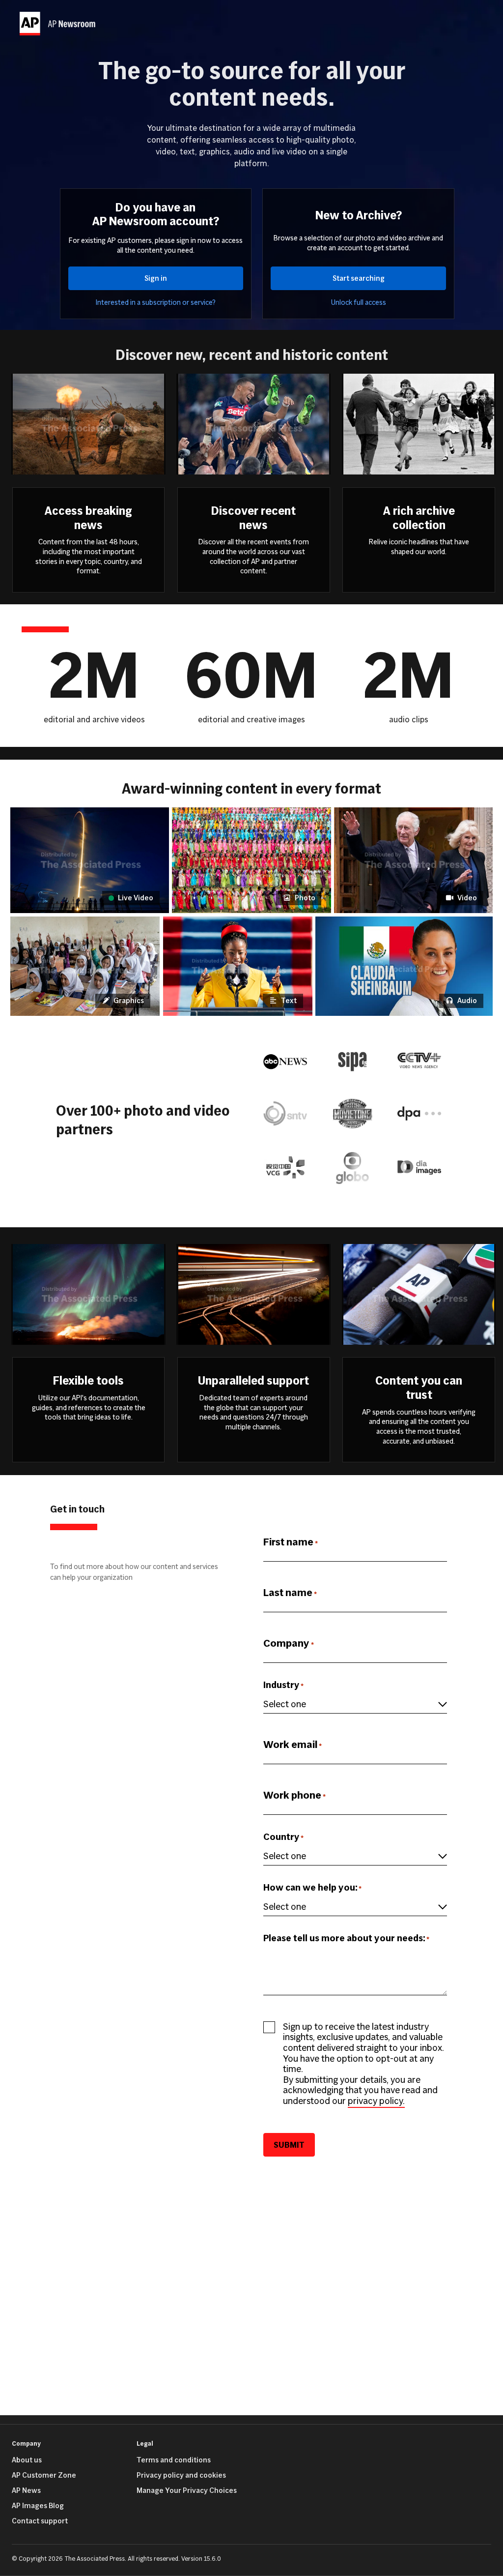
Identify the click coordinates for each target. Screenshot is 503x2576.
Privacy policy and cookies (181, 2475)
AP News (26, 2490)
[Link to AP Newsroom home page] (59, 24)
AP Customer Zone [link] (44, 2475)
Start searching (359, 278)
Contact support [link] (40, 2521)
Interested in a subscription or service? (156, 303)
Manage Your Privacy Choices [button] (187, 2490)
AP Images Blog (38, 2506)
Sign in (156, 278)
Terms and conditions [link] (174, 2460)
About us (27, 2460)
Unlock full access (359, 303)
